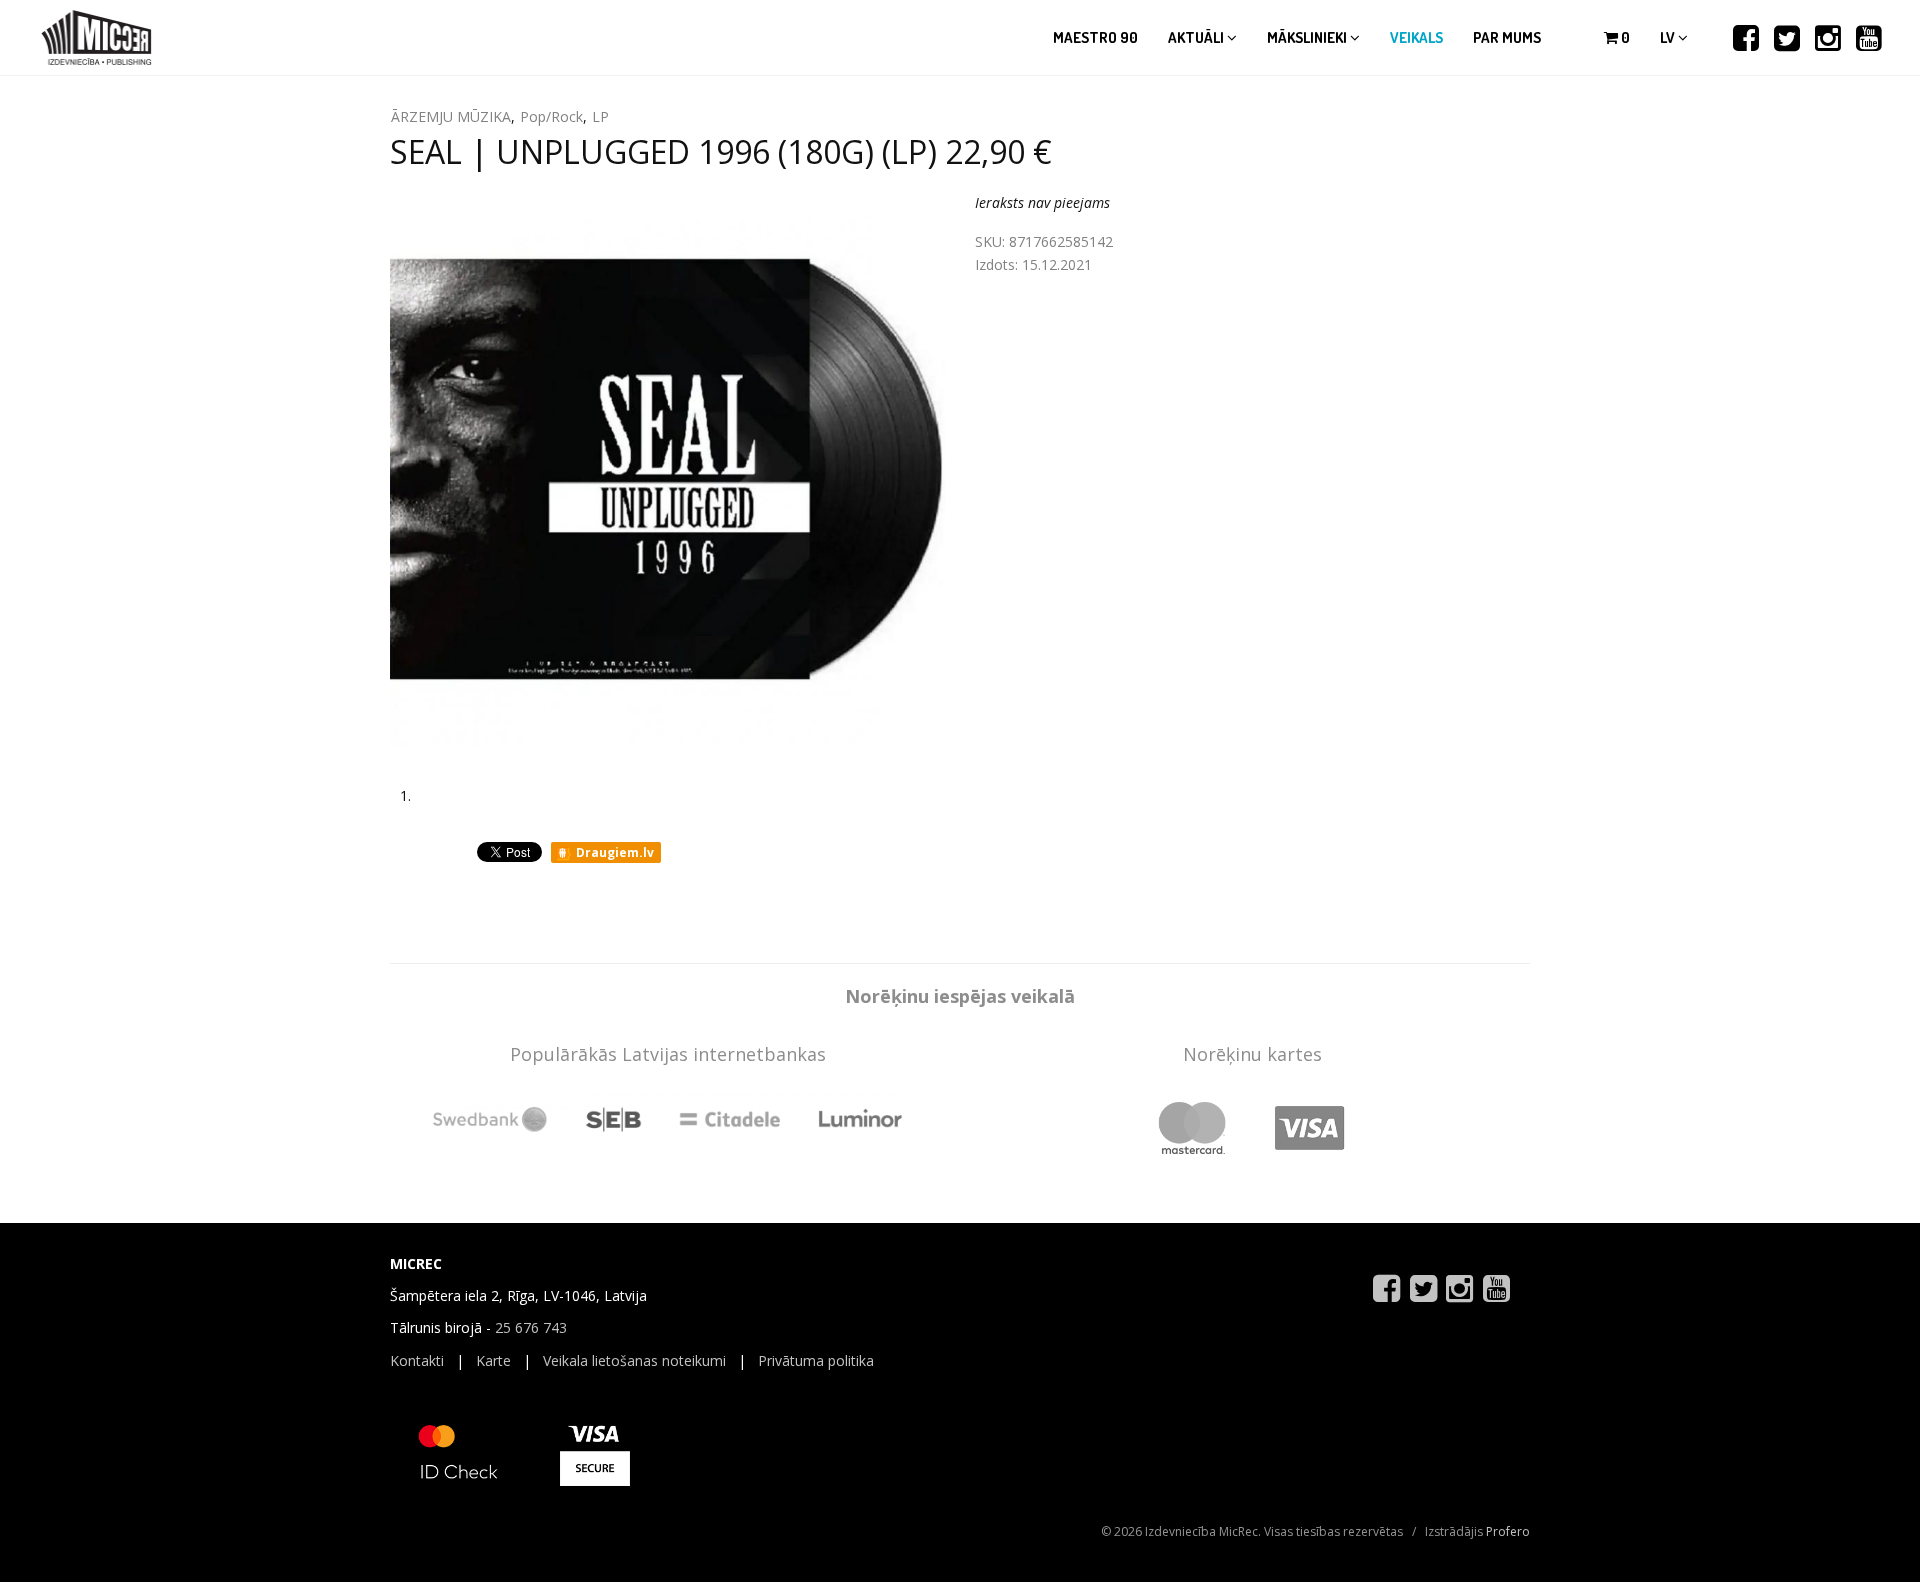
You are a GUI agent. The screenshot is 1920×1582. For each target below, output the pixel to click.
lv (1669, 37)
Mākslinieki (1308, 37)
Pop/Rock (551, 116)
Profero (1508, 1531)
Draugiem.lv (613, 852)
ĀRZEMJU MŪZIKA (451, 116)
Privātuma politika (816, 1360)
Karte (493, 1360)
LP (600, 116)
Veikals (1416, 37)
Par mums (1507, 37)
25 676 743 (531, 1327)
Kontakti (417, 1360)
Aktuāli (1197, 37)
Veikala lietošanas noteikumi (634, 1360)
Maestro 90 (1095, 37)
